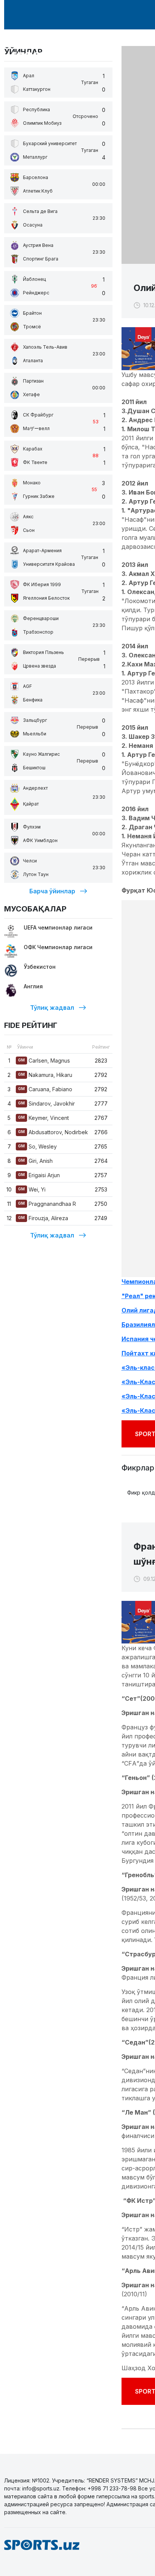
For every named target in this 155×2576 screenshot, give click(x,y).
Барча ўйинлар (52, 891)
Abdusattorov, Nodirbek (53, 1132)
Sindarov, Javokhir (46, 1103)
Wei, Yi (32, 1189)
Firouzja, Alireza (43, 1218)
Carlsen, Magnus (44, 1061)
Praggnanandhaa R (47, 1204)
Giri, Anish (35, 1161)
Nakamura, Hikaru (45, 1075)
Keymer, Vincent (43, 1118)
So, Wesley (37, 1146)
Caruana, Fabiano (45, 1089)
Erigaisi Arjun (39, 1175)
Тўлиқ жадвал (52, 1008)
